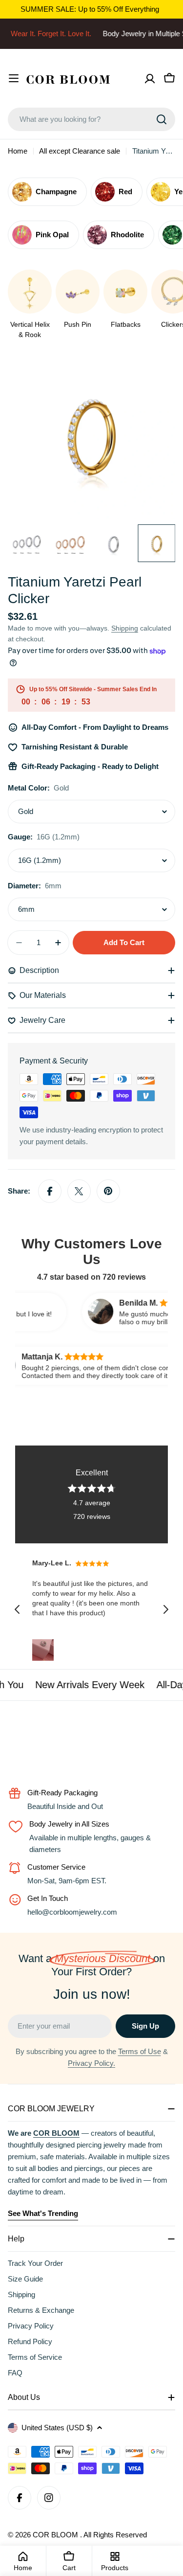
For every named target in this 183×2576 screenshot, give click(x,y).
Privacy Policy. (91, 2063)
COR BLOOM (56, 2535)
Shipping (125, 628)
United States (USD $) (57, 2428)
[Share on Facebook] (50, 1191)
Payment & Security (54, 1061)
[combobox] (91, 119)
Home (18, 151)
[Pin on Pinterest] (108, 1191)
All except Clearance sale (80, 151)
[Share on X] (79, 1191)
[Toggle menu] (14, 78)
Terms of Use (140, 2051)
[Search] (162, 119)
